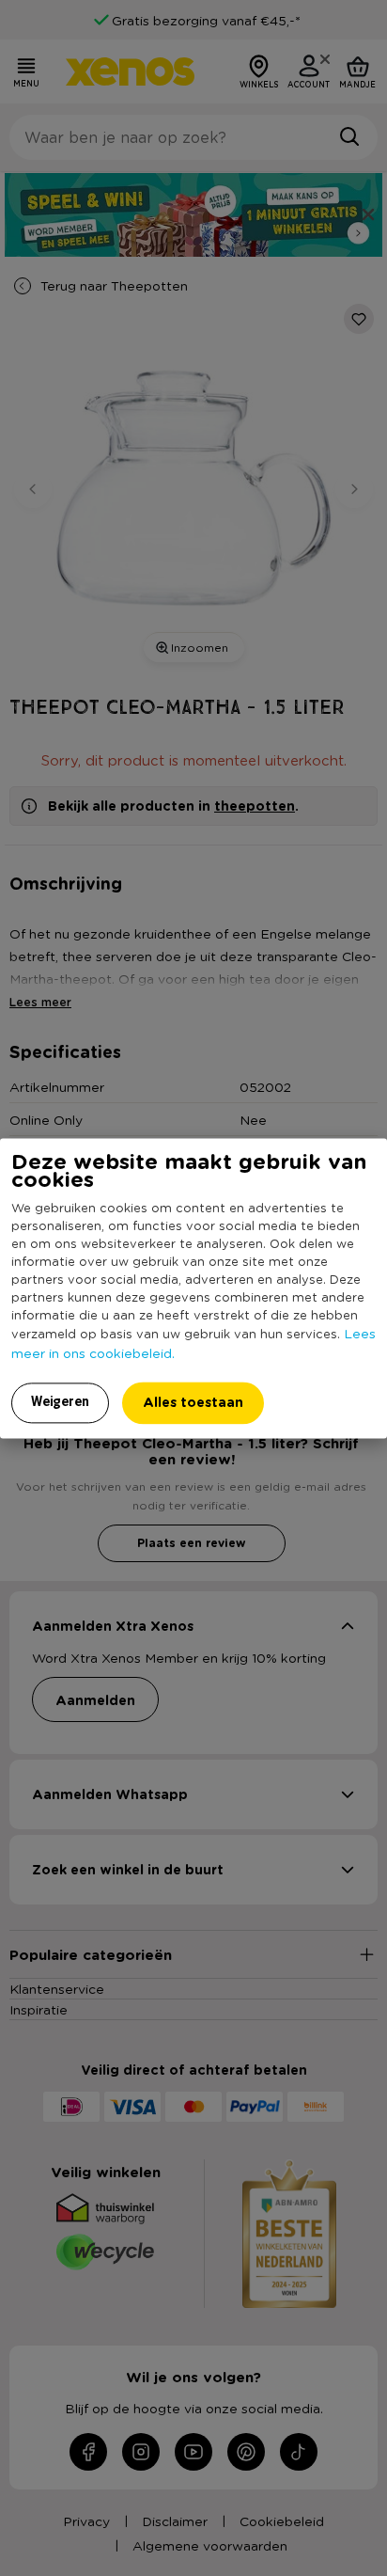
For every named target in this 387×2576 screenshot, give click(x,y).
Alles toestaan (193, 1402)
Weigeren (60, 1401)
